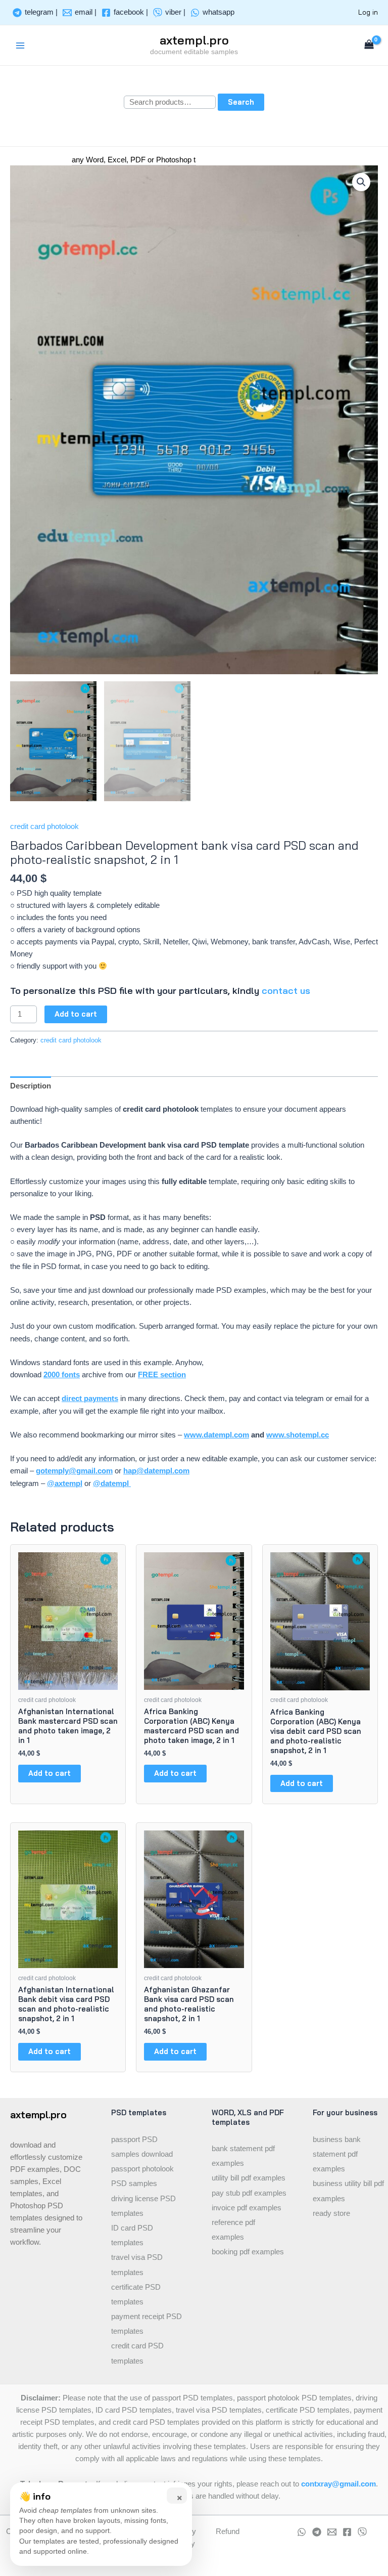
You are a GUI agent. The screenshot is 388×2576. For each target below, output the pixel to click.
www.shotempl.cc (298, 1435)
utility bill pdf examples (249, 2178)
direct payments (90, 1399)
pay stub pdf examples (249, 2193)
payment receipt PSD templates (147, 2324)
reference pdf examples (233, 2230)
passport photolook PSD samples (142, 2176)
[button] (361, 182)
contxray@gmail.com (338, 2484)
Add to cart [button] (50, 1773)
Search (241, 102)
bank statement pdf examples (243, 2156)
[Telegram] (317, 2532)
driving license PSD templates (143, 2206)
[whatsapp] (302, 2532)
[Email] (332, 2532)
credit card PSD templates (137, 2353)
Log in (368, 12)
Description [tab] (31, 1086)
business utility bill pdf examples (348, 2191)
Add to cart (76, 1014)
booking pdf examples (248, 2252)
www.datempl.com (216, 1435)
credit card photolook (44, 826)
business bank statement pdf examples (337, 2154)
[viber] (362, 2532)
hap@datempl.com (156, 1471)
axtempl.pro (194, 40)
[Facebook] (347, 2532)
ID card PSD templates (132, 2235)
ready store (331, 2213)
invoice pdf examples (247, 2208)
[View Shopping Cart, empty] (369, 45)
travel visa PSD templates (137, 2265)
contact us (286, 991)
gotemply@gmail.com (74, 1471)
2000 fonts (62, 1375)
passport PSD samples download (142, 2147)
